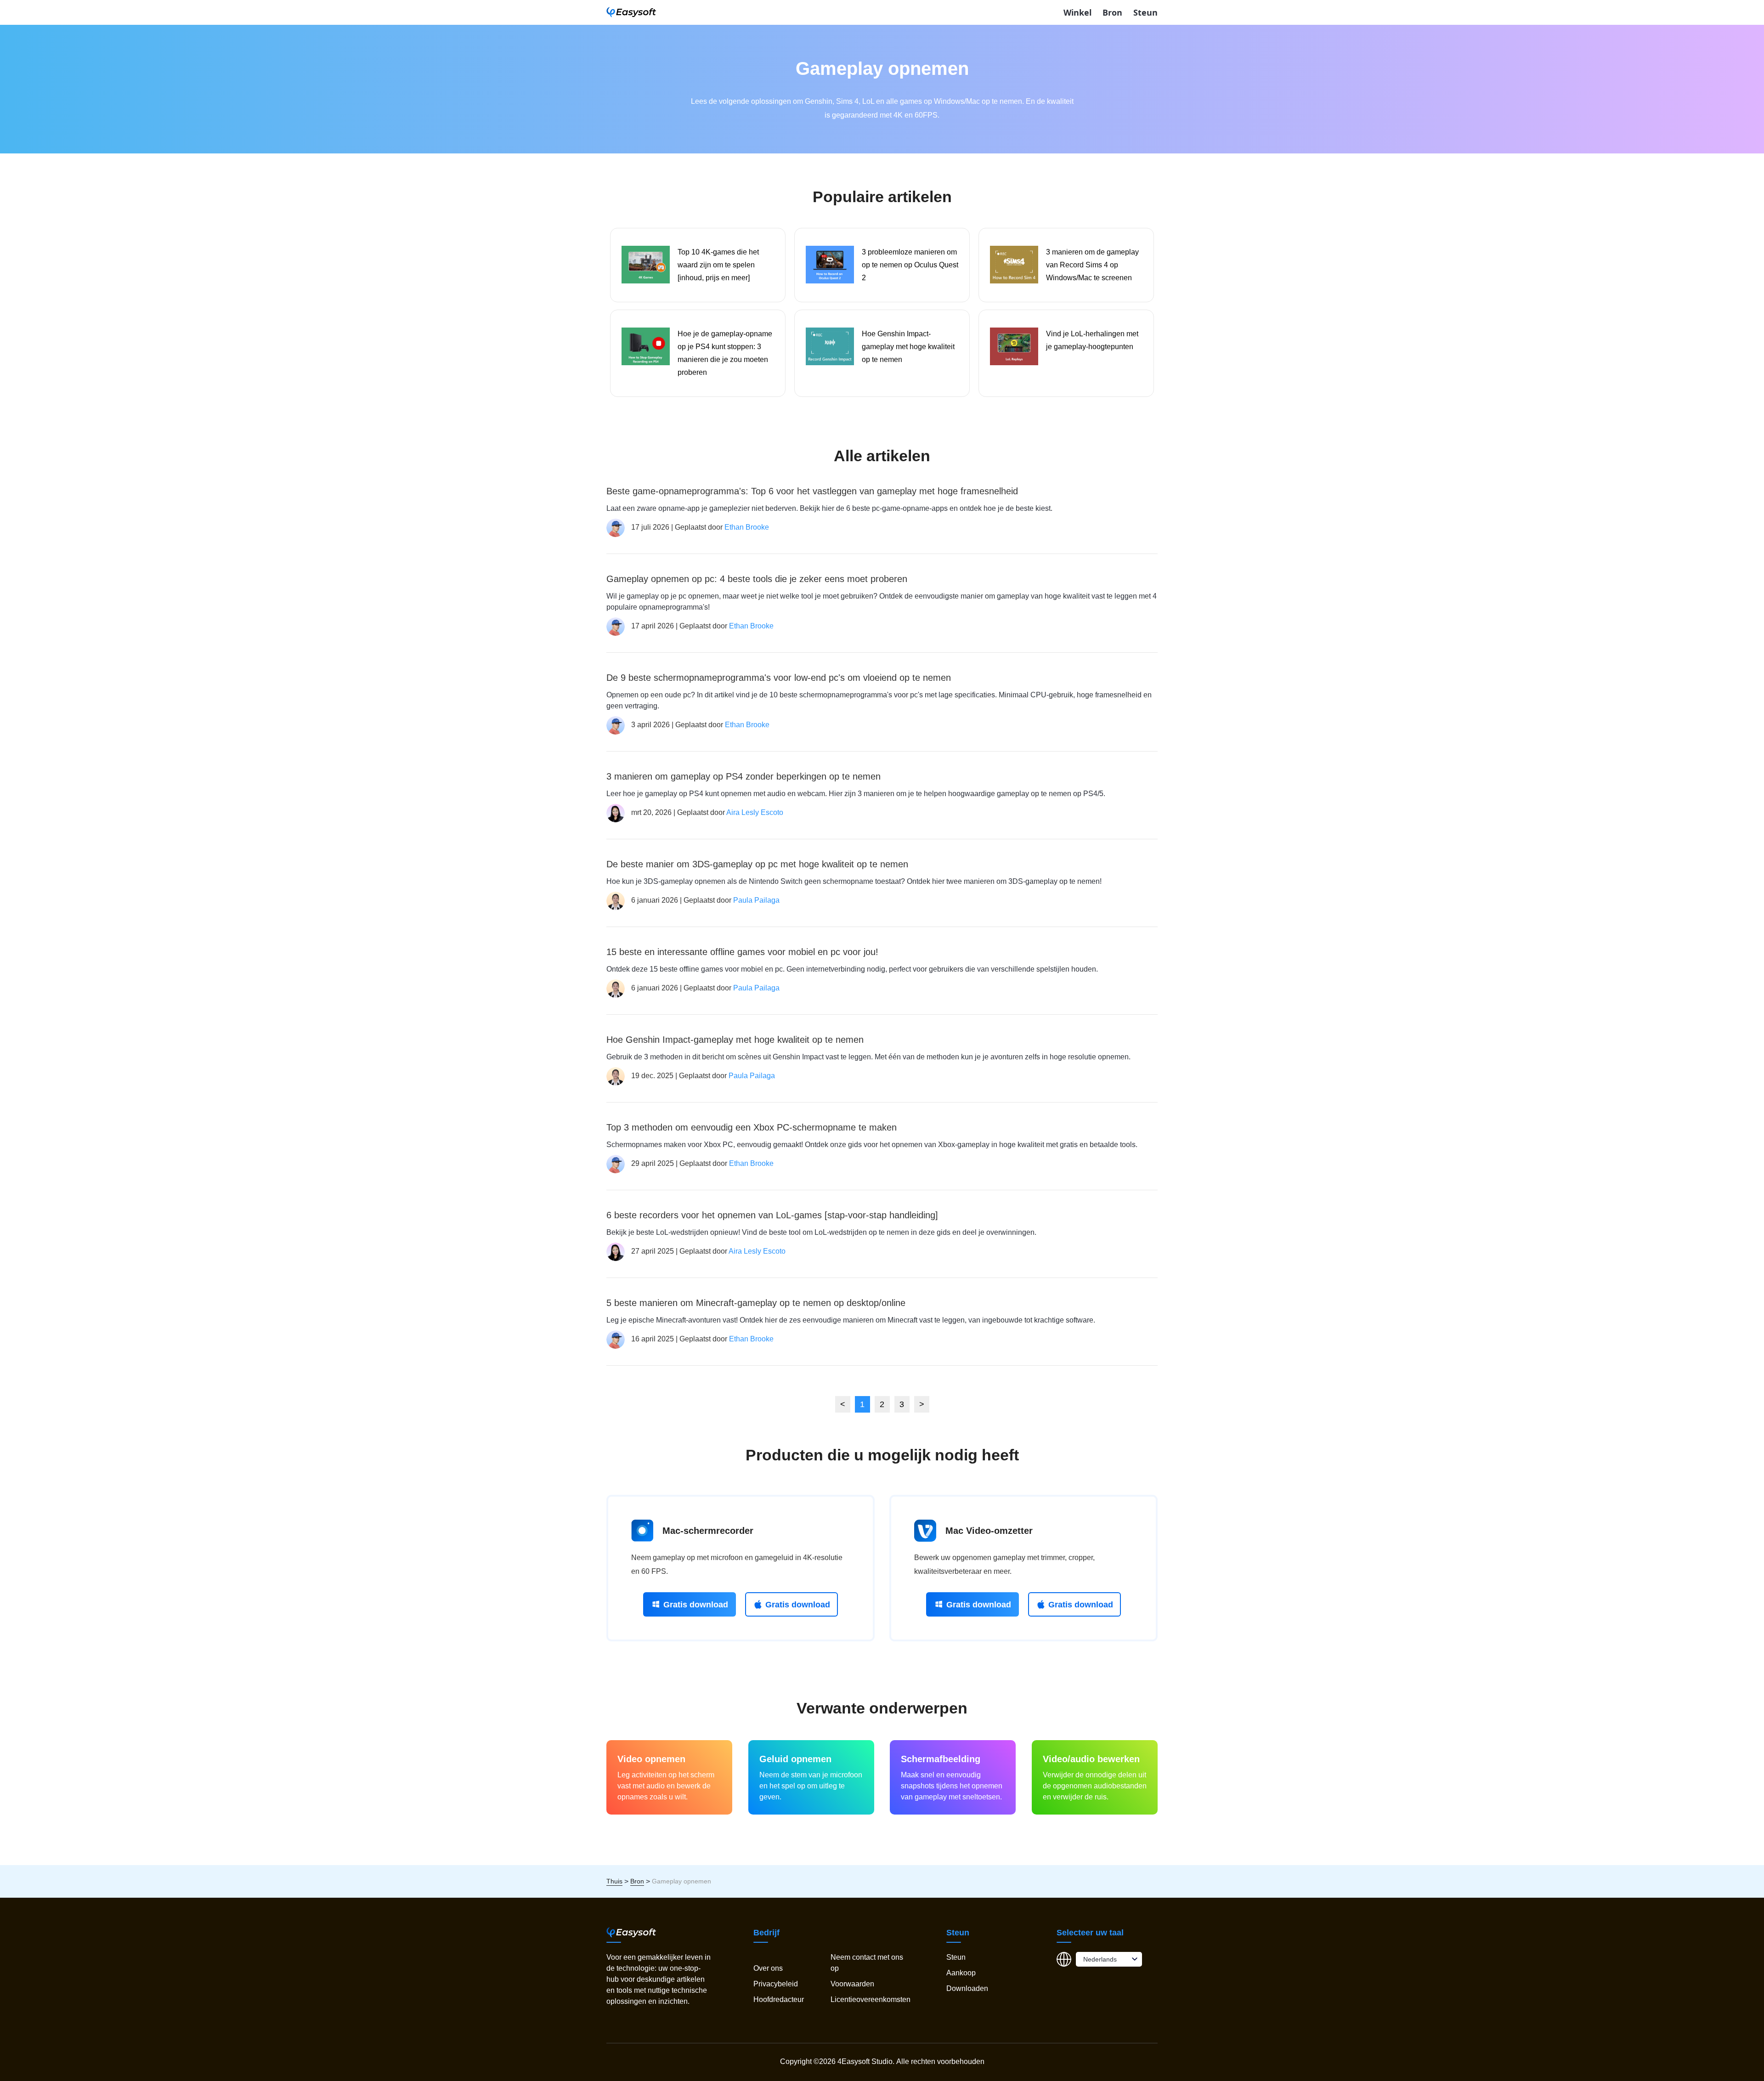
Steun (1145, 12)
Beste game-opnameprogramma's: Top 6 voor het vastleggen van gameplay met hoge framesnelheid (812, 491)
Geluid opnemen (795, 1759)
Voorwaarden (852, 1984)
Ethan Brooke (747, 527)
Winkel (1077, 12)
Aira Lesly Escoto (755, 812)
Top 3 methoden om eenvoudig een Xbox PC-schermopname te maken (752, 1127)
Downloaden (967, 1988)
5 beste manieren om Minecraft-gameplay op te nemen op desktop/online (756, 1303)
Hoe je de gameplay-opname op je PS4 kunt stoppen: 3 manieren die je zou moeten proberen (725, 353)
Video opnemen (651, 1759)
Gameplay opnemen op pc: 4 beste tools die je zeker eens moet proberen (757, 579)
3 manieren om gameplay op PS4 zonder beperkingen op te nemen (743, 776)
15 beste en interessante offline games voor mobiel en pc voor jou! (742, 952)
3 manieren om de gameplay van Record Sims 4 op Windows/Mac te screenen (1092, 265)
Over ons (768, 1968)
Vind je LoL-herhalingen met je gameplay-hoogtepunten (1092, 340)
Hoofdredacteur (779, 1999)
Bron (1112, 12)
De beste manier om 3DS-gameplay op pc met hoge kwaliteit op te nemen (757, 864)
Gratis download (696, 1605)
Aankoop (961, 1973)
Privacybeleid (776, 1984)
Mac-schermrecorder (708, 1531)
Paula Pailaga (756, 900)
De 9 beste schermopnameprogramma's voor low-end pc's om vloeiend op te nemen (779, 678)
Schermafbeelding (941, 1759)
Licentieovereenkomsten (871, 1999)
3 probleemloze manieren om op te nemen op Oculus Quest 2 (910, 265)
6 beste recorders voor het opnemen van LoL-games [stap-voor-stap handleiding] (772, 1215)
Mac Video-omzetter (989, 1531)
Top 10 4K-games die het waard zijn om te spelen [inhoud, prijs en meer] (718, 265)
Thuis (614, 1881)
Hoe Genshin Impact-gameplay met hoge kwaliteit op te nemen (908, 347)
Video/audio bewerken (1091, 1759)
